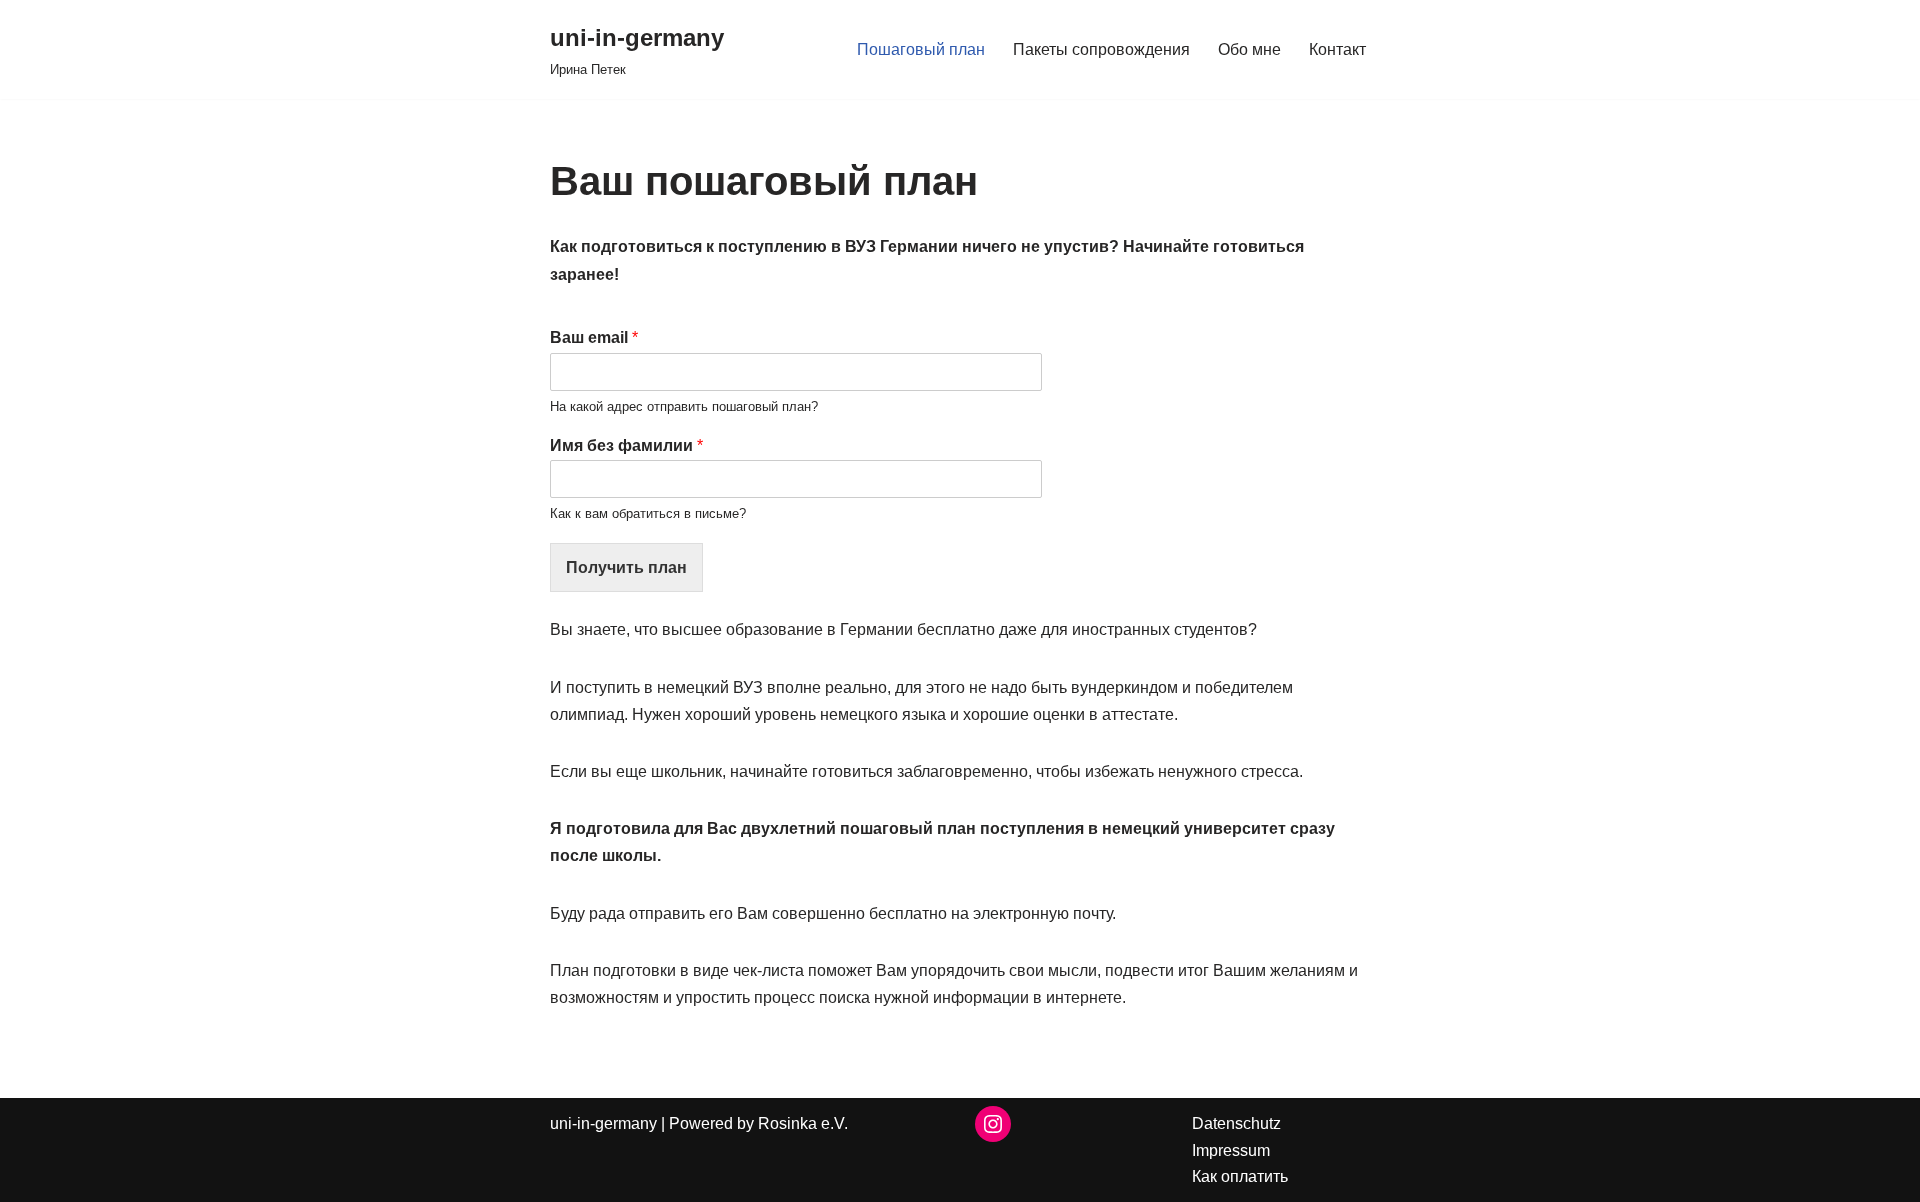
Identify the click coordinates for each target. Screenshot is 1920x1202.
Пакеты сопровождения (1101, 49)
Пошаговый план (921, 49)
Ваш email (594, 337)
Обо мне (1249, 49)
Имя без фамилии (626, 445)
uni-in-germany (603, 1123)
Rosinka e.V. (803, 1123)
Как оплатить (1240, 1176)
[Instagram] (993, 1124)
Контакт (1337, 49)
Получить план (626, 567)
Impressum (1231, 1150)
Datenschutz (1236, 1123)
